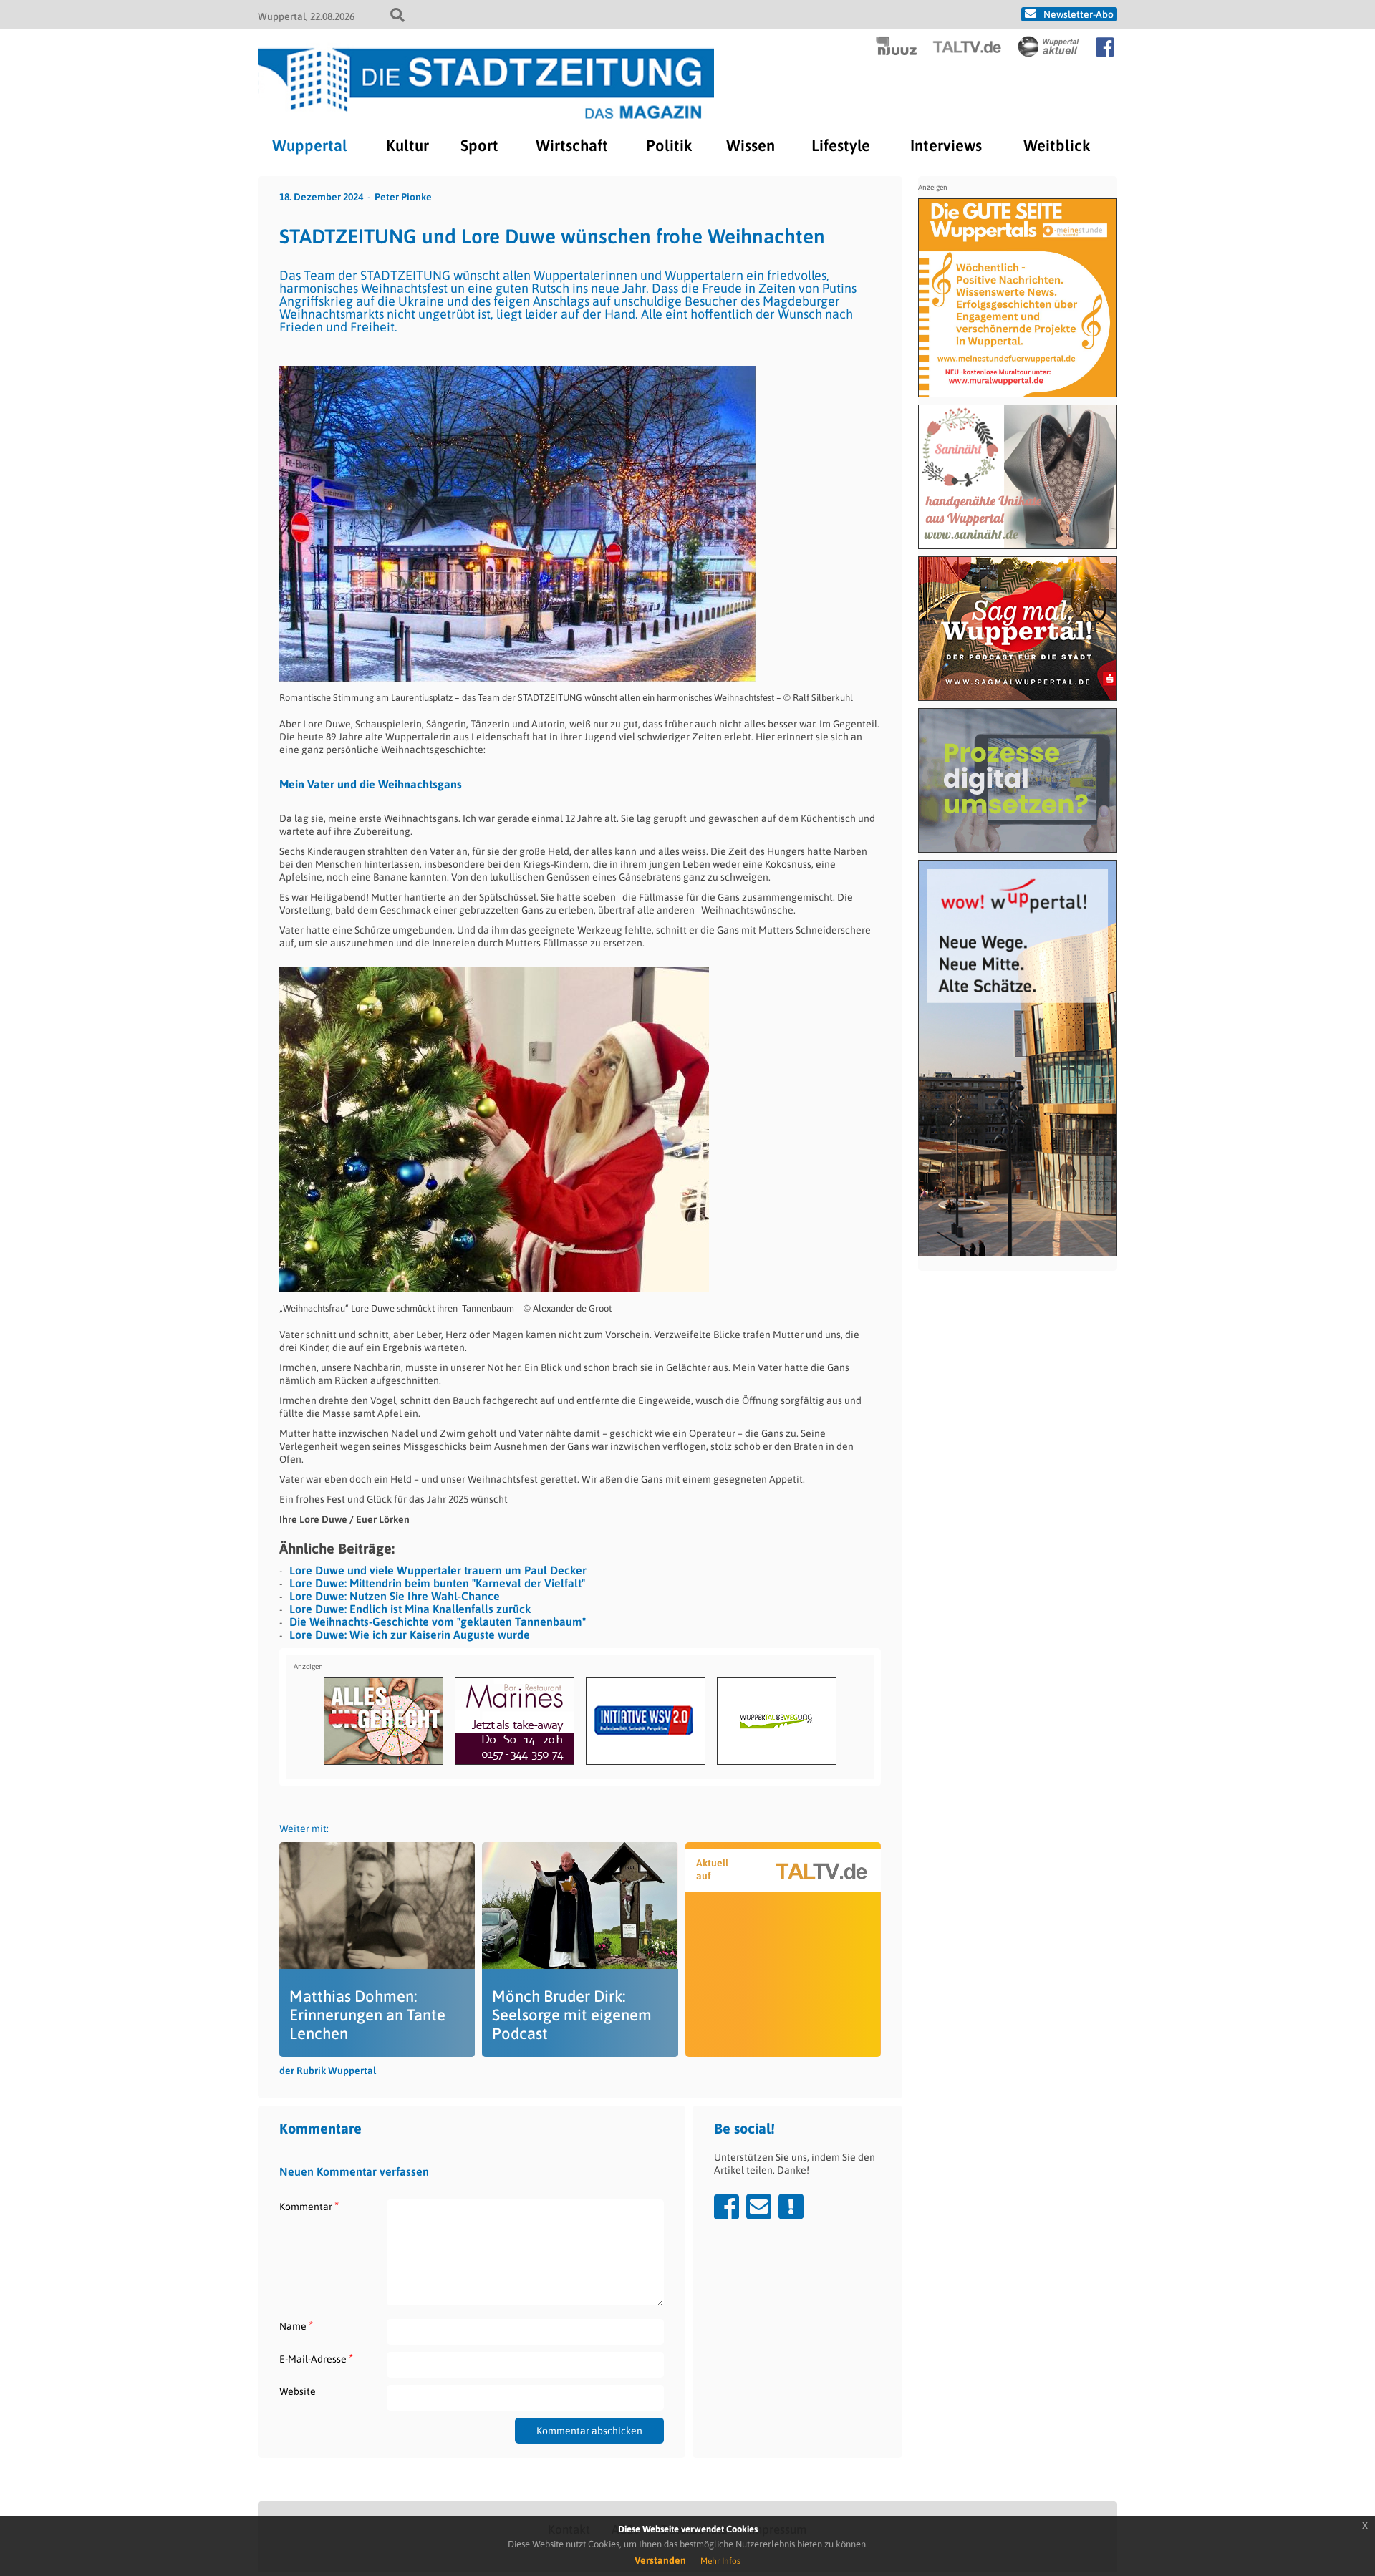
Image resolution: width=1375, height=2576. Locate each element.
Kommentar (309, 2206)
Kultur (407, 145)
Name (296, 2326)
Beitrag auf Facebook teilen (727, 2207)
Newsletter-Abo (1079, 14)
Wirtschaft (572, 145)
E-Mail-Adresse (316, 2359)
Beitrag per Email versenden (759, 2207)
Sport (479, 145)
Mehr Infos (720, 2561)
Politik (669, 145)
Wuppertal (310, 145)
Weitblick (1057, 145)
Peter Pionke (403, 197)
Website (298, 2391)
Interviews (946, 145)
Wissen (751, 145)
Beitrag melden (791, 2207)
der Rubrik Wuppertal (328, 2071)
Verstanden (660, 2560)
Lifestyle (841, 145)
